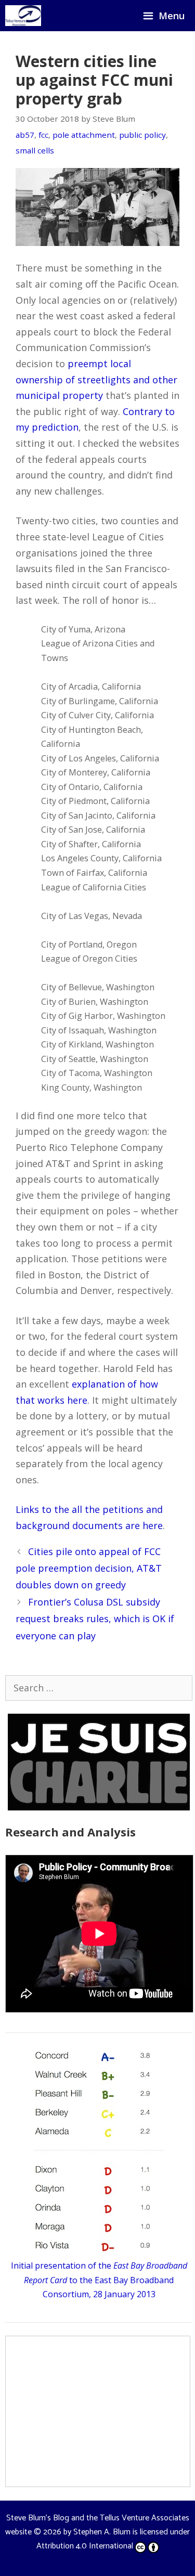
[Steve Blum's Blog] (23, 16)
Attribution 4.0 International (85, 2546)
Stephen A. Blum (102, 2532)
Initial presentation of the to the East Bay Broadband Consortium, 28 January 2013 (99, 2280)
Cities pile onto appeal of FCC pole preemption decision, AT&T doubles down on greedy (89, 1568)
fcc (43, 135)
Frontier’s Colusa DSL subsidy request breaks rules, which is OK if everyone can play (95, 1619)
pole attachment (84, 135)
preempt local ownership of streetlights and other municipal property (96, 379)
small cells (35, 150)
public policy (142, 135)
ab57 (25, 135)
